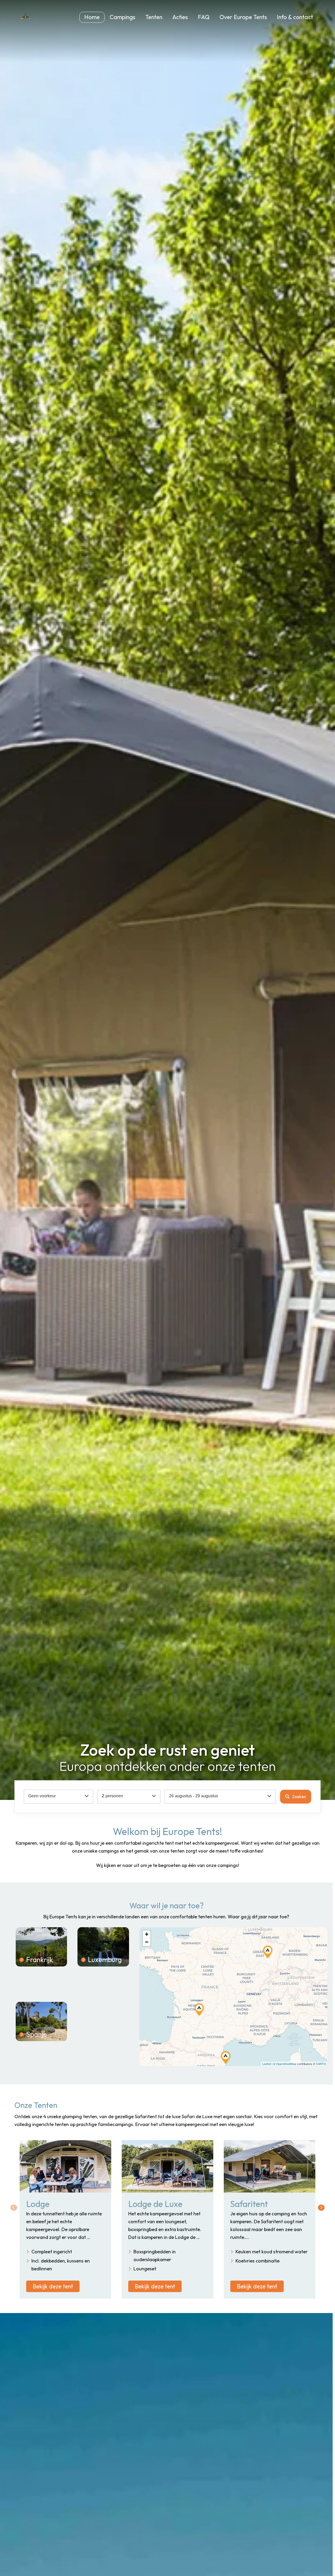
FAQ (204, 17)
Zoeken (299, 1797)
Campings (122, 17)
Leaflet (267, 2064)
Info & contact (295, 17)
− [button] (147, 1942)
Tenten (154, 17)
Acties (180, 17)
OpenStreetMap (286, 2064)
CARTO (321, 2064)
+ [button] (147, 1934)
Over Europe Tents (243, 17)
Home (92, 17)
